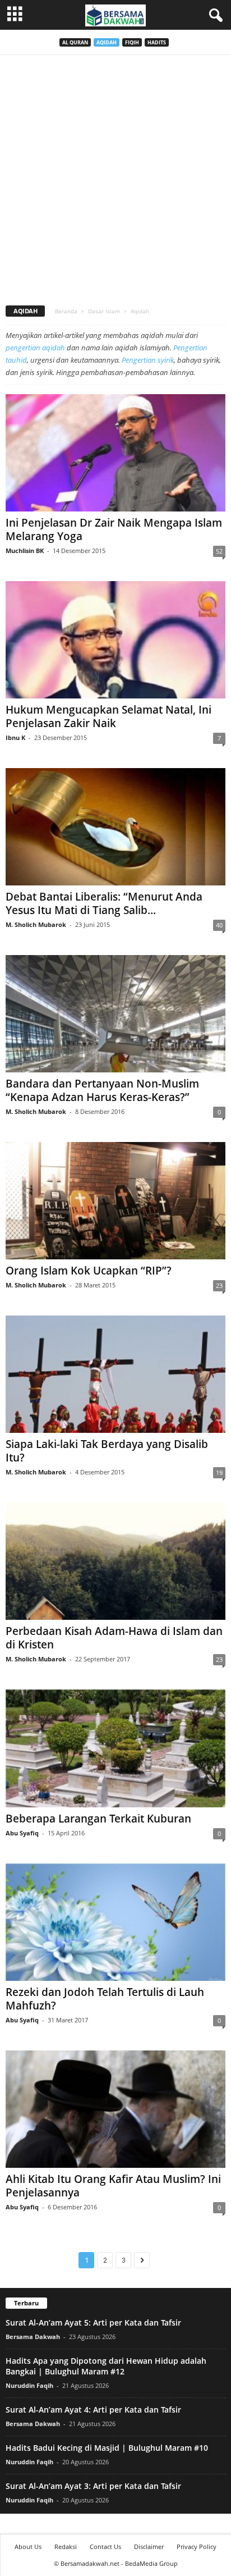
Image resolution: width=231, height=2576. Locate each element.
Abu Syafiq (22, 1833)
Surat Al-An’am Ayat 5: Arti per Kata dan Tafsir (93, 2322)
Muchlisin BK (25, 551)
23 (219, 1285)
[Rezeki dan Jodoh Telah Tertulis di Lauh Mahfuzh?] (115, 1922)
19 (219, 1472)
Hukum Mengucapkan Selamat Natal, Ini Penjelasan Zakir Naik (108, 716)
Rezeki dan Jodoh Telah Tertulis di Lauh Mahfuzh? (105, 1999)
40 (219, 925)
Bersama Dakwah (33, 2337)
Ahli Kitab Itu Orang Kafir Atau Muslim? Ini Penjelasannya (113, 2186)
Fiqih (132, 42)
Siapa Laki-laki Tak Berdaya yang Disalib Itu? (107, 1451)
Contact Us (105, 2547)
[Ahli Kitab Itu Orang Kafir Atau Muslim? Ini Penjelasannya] (115, 2109)
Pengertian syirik (148, 360)
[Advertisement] (115, 176)
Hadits (157, 42)
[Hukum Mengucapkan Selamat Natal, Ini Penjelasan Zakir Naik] (115, 640)
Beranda (66, 311)
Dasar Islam (104, 311)
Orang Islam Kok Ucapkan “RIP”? (89, 1271)
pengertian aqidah (35, 348)
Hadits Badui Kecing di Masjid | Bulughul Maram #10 (107, 2448)
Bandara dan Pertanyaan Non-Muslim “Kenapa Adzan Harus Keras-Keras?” (102, 1090)
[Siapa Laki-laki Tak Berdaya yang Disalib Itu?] (115, 1374)
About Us (28, 2547)
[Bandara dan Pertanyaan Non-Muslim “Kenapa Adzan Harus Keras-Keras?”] (115, 1014)
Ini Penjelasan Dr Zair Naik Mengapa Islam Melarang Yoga (114, 529)
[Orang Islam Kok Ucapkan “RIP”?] (115, 1201)
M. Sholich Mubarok (36, 924)
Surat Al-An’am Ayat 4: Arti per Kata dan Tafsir (93, 2410)
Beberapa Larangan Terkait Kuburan (98, 1819)
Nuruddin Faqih (29, 2385)
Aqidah (107, 42)
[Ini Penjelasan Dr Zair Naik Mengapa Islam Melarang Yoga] (115, 453)
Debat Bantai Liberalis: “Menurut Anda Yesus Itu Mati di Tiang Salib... (104, 903)
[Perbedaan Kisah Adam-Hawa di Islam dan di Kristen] (115, 1561)
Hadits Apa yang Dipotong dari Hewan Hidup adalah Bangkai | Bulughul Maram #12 (106, 2366)
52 (219, 551)
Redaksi (66, 2547)
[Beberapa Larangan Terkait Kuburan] (115, 1748)
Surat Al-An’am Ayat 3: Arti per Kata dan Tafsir (93, 2486)
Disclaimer (149, 2547)
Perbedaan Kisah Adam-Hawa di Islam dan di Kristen (114, 1638)
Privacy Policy (197, 2547)
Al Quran (75, 42)
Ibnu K (15, 737)
